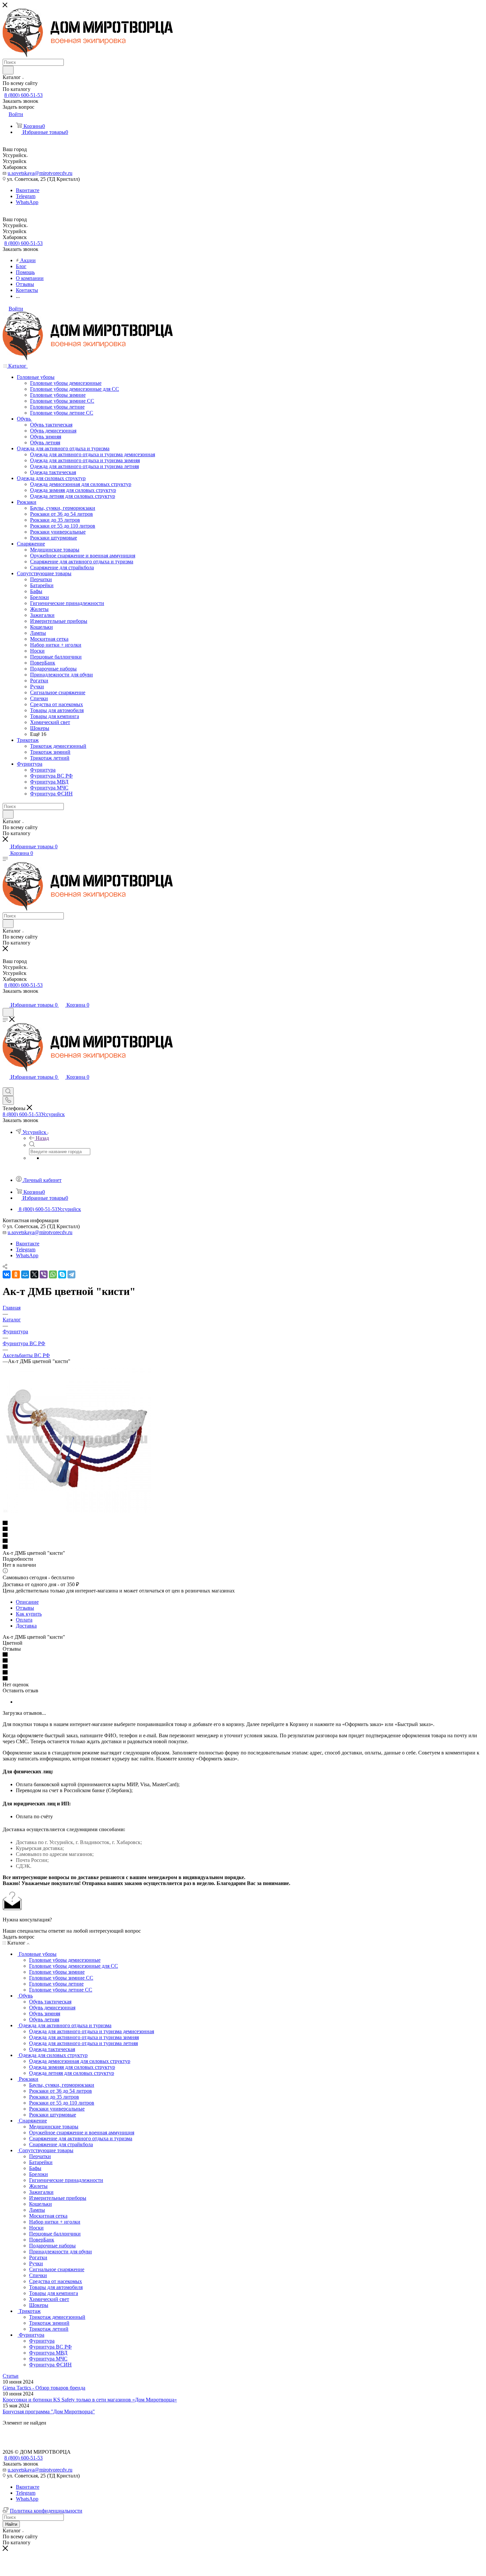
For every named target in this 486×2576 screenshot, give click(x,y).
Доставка (26, 1626)
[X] (34, 1274)
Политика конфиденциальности (46, 2511)
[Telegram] (71, 1274)
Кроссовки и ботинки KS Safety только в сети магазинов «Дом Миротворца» (90, 2400)
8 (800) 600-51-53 (23, 95)
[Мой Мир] (25, 1274)
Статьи (11, 2376)
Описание (27, 1602)
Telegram (26, 196)
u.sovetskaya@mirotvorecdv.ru (40, 173)
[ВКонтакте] (7, 1274)
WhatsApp (27, 202)
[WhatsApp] (53, 1274)
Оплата (24, 1620)
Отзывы (25, 1608)
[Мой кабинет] (6, 998)
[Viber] (44, 1274)
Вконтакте (28, 190)
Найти (11, 2524)
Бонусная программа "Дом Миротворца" (49, 2412)
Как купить (29, 1614)
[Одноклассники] (16, 1274)
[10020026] (77, 1511)
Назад (42, 1138)
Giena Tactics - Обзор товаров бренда (44, 2388)
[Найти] (8, 70)
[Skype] (62, 1274)
